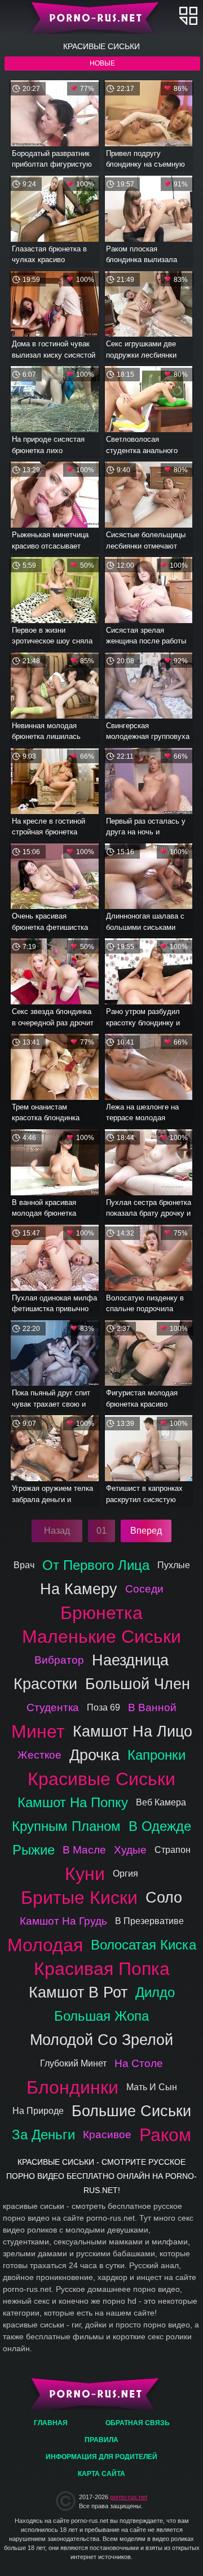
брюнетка (101, 1613)
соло (164, 1897)
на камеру (79, 1589)
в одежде (160, 1826)
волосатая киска (144, 1945)
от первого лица (96, 1565)
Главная (102, 17)
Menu (188, 16)
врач (24, 1565)
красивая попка (102, 1969)
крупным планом (66, 1826)
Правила (101, 2440)
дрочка (94, 1755)
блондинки (72, 2087)
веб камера (161, 1802)
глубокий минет (73, 2063)
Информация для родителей (101, 2457)
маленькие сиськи (101, 1637)
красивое (107, 2135)
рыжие (34, 1850)
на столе (139, 2063)
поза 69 (103, 1707)
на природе (38, 2111)
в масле (84, 1850)
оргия (125, 1874)
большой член (138, 1684)
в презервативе (149, 1921)
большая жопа (101, 2016)
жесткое (39, 1755)
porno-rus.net (129, 2497)
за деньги (43, 2135)
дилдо (155, 1992)
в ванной (152, 1707)
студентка (53, 1707)
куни (85, 1874)
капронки (156, 1755)
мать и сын (152, 2087)
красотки (45, 1684)
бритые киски (79, 1898)
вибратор (59, 1660)
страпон (173, 1850)
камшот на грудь (63, 1921)
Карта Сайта (101, 2474)
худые (130, 1850)
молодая (45, 1945)
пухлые (174, 1565)
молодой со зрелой (101, 2040)
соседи (144, 1589)
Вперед (146, 1531)
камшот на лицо (133, 1731)
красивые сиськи (101, 1779)
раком (165, 2135)
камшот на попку (73, 1802)
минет (38, 1731)
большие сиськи (131, 2111)
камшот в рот (78, 1992)
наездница (130, 1660)
